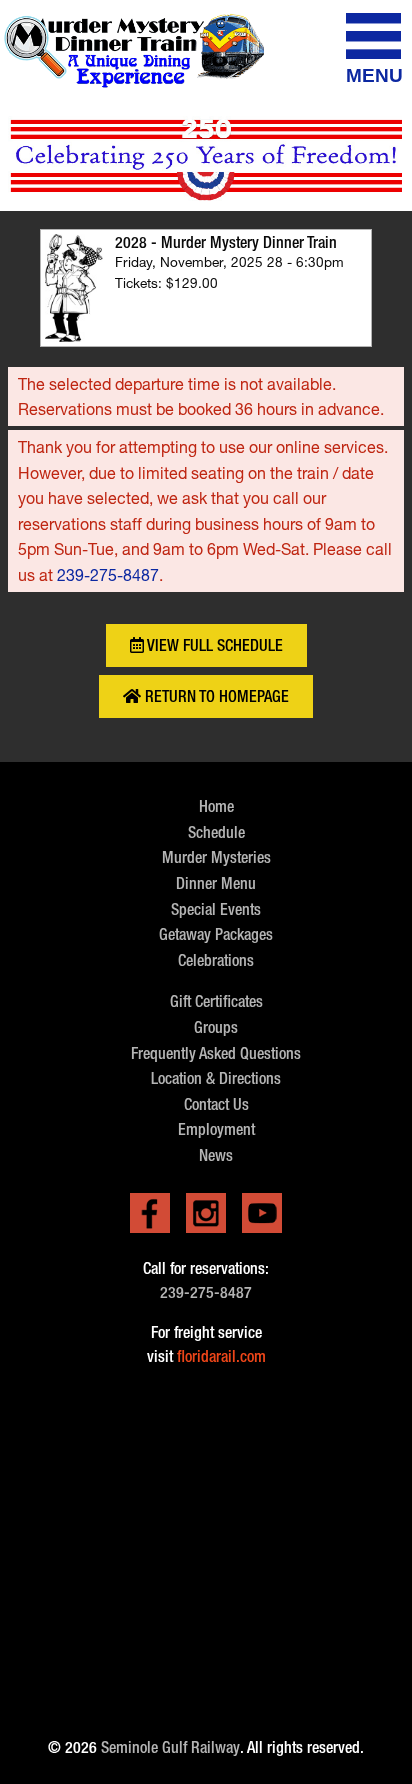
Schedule (216, 832)
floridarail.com (221, 1356)
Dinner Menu (216, 883)
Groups (216, 1027)
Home (216, 806)
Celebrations (216, 960)
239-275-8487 (108, 574)
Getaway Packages (216, 934)
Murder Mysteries (216, 857)
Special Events (216, 909)
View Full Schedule (213, 645)
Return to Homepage (215, 696)
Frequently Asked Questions (216, 1053)
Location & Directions (216, 1078)
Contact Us (216, 1104)
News (216, 1155)
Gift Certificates (216, 1001)
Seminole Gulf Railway (170, 1747)
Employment (216, 1129)
